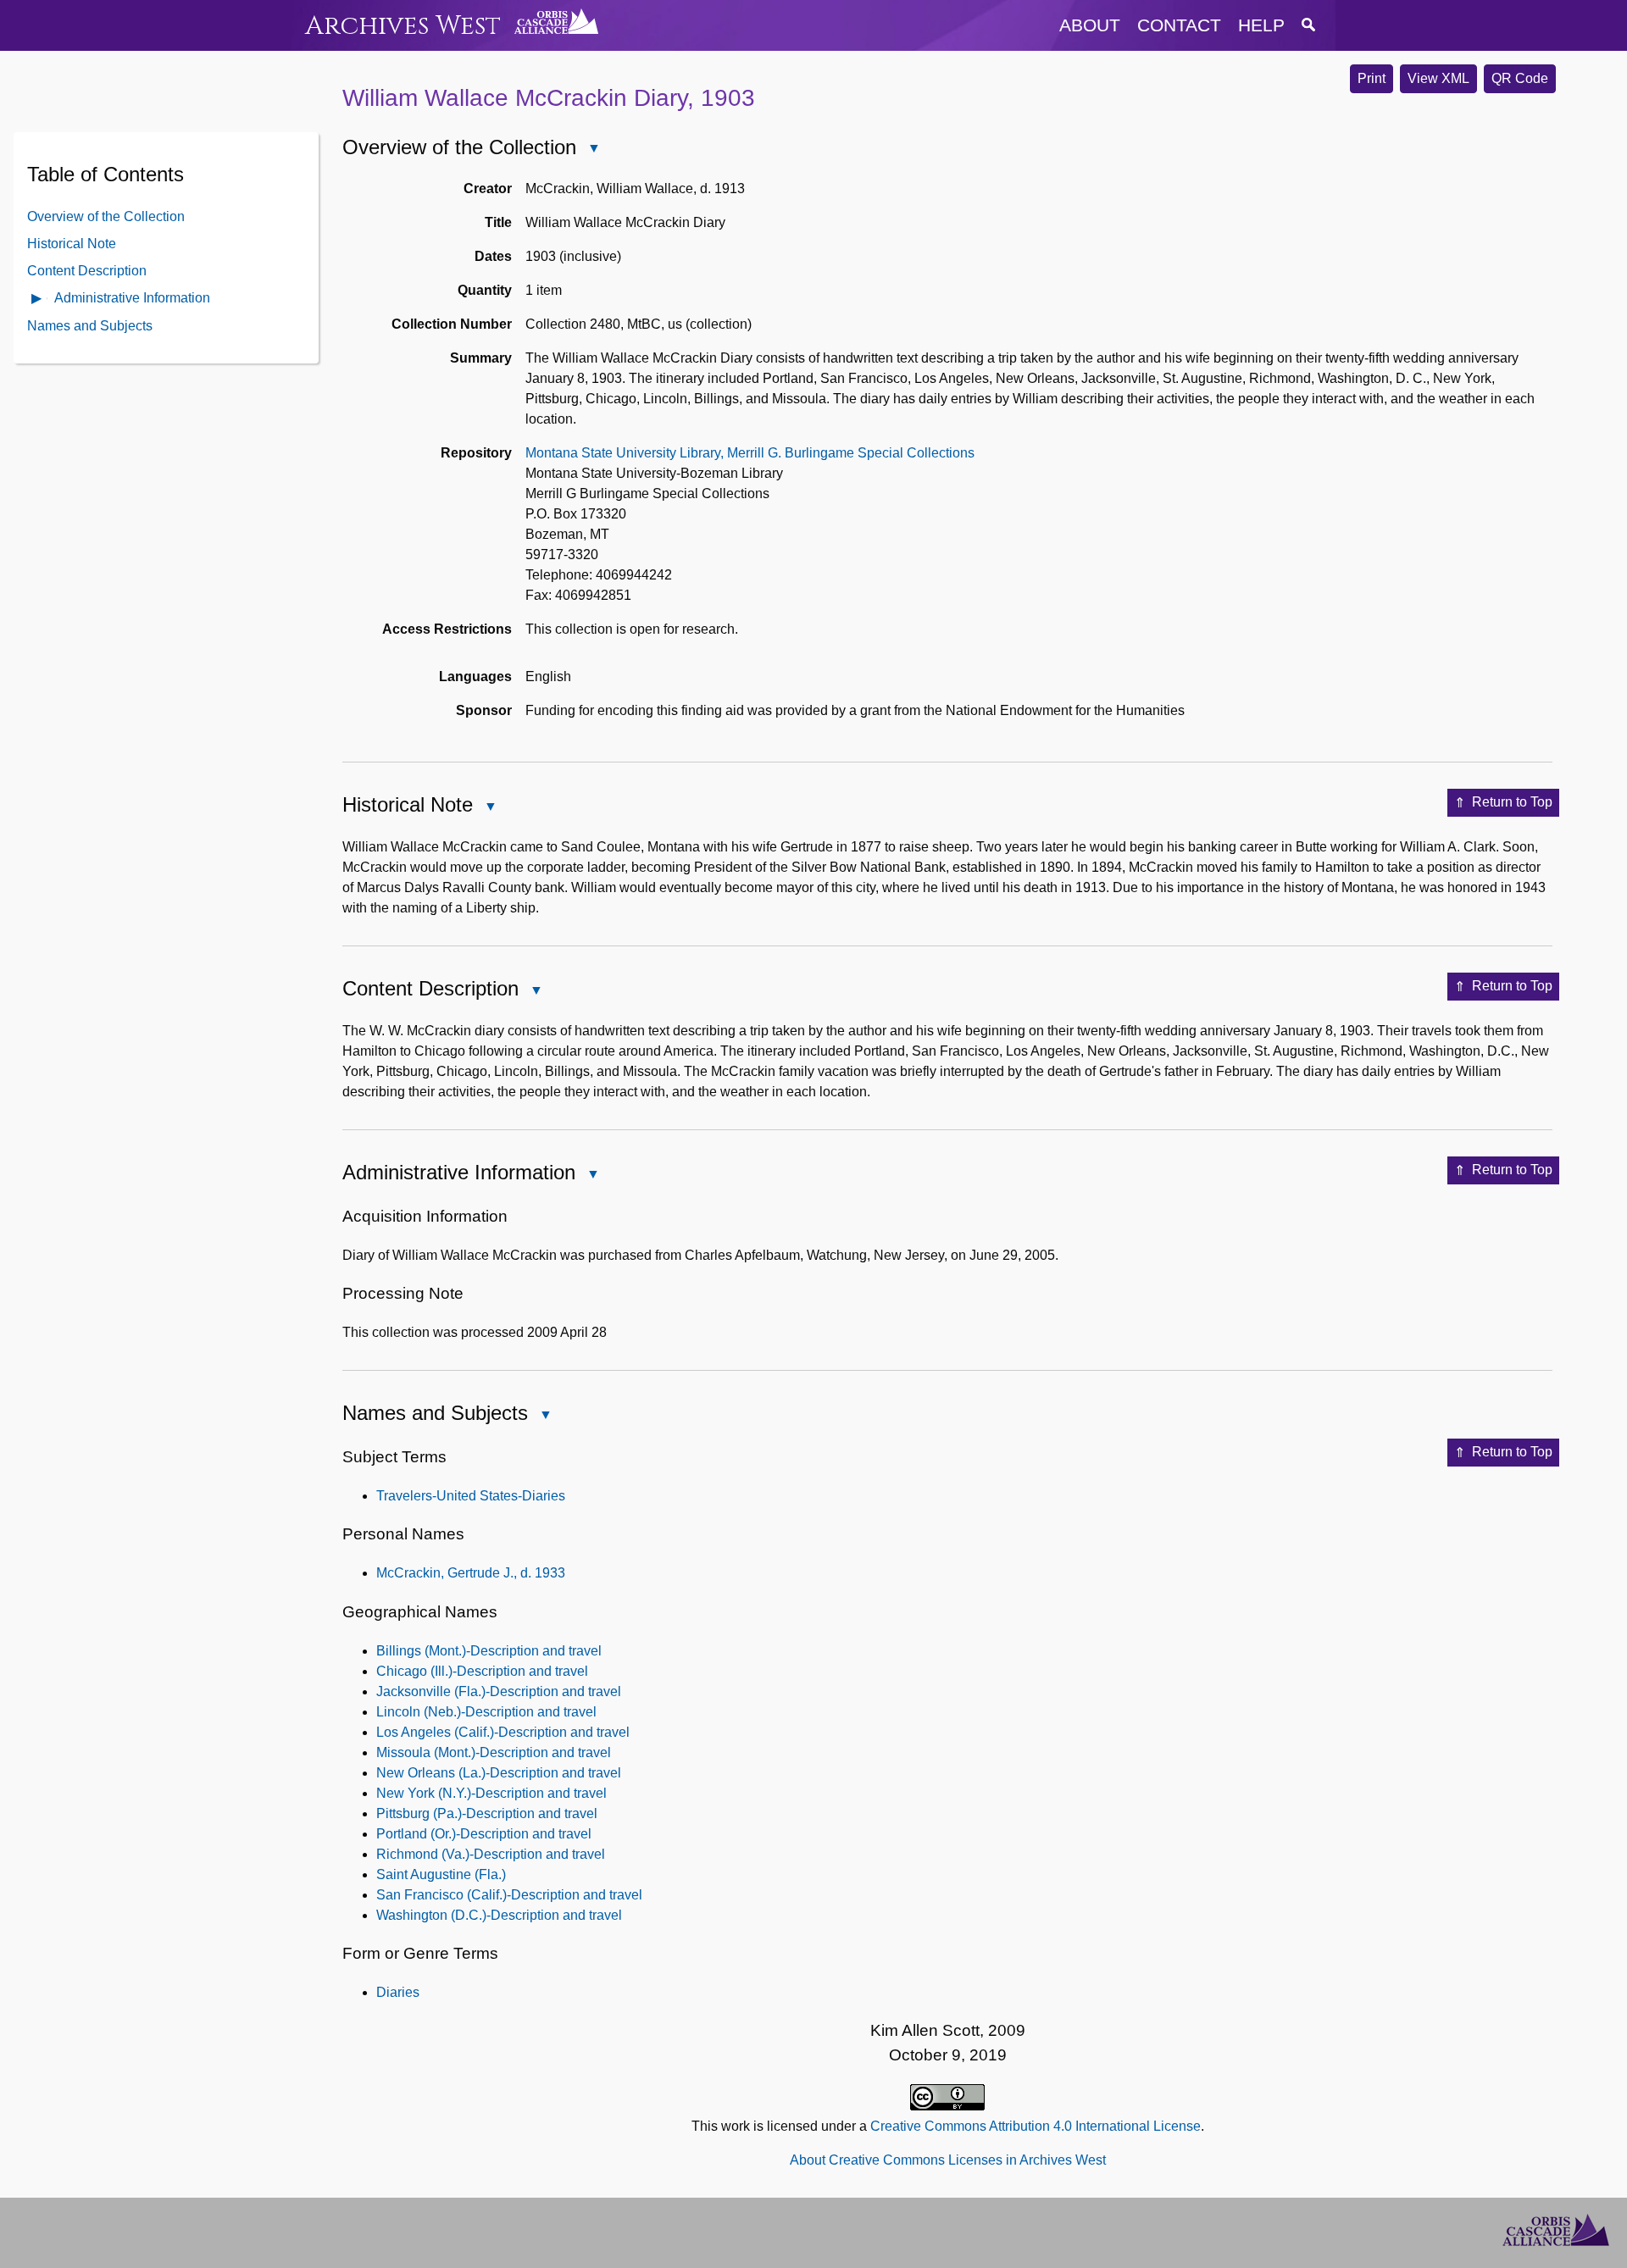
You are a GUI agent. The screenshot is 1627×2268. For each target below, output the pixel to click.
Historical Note (72, 243)
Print (1372, 78)
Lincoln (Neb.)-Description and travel (486, 1712)
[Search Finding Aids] (1308, 25)
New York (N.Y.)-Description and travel (491, 1793)
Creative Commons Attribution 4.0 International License (1036, 2126)
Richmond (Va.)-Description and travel (491, 1854)
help (1261, 25)
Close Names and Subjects (545, 1416)
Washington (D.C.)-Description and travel (499, 1915)
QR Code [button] (1520, 78)
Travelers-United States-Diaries (471, 1496)
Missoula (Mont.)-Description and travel (494, 1752)
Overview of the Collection (106, 216)
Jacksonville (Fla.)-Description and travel (499, 1691)
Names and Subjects (90, 325)
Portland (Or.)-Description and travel (484, 1834)
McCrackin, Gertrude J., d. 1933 (471, 1573)
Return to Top (1512, 802)
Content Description (87, 270)
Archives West (403, 26)
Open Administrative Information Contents (37, 299)
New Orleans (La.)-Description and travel (499, 1773)
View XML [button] (1438, 78)
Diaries (398, 1992)
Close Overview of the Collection (593, 150)
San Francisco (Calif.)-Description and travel (509, 1895)
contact (1179, 25)
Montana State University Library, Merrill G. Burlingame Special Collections (750, 453)
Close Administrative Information (592, 1176)
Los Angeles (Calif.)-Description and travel (503, 1732)
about (1090, 25)
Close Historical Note (490, 808)
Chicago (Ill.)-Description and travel (482, 1671)
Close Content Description (536, 992)
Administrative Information (132, 297)
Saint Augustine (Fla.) (441, 1874)
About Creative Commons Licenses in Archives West (948, 2160)
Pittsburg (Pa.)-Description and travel (487, 1813)
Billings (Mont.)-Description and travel (489, 1651)
